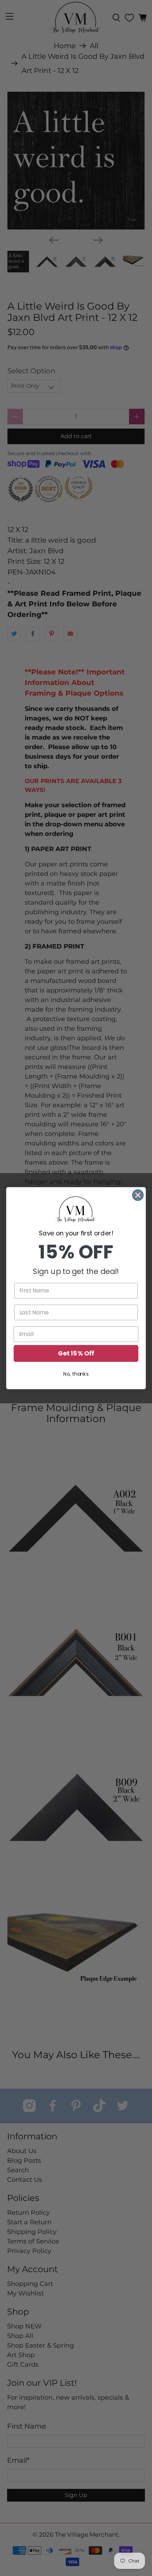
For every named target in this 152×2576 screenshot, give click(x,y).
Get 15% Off (76, 1353)
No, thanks (76, 1374)
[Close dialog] (138, 1195)
